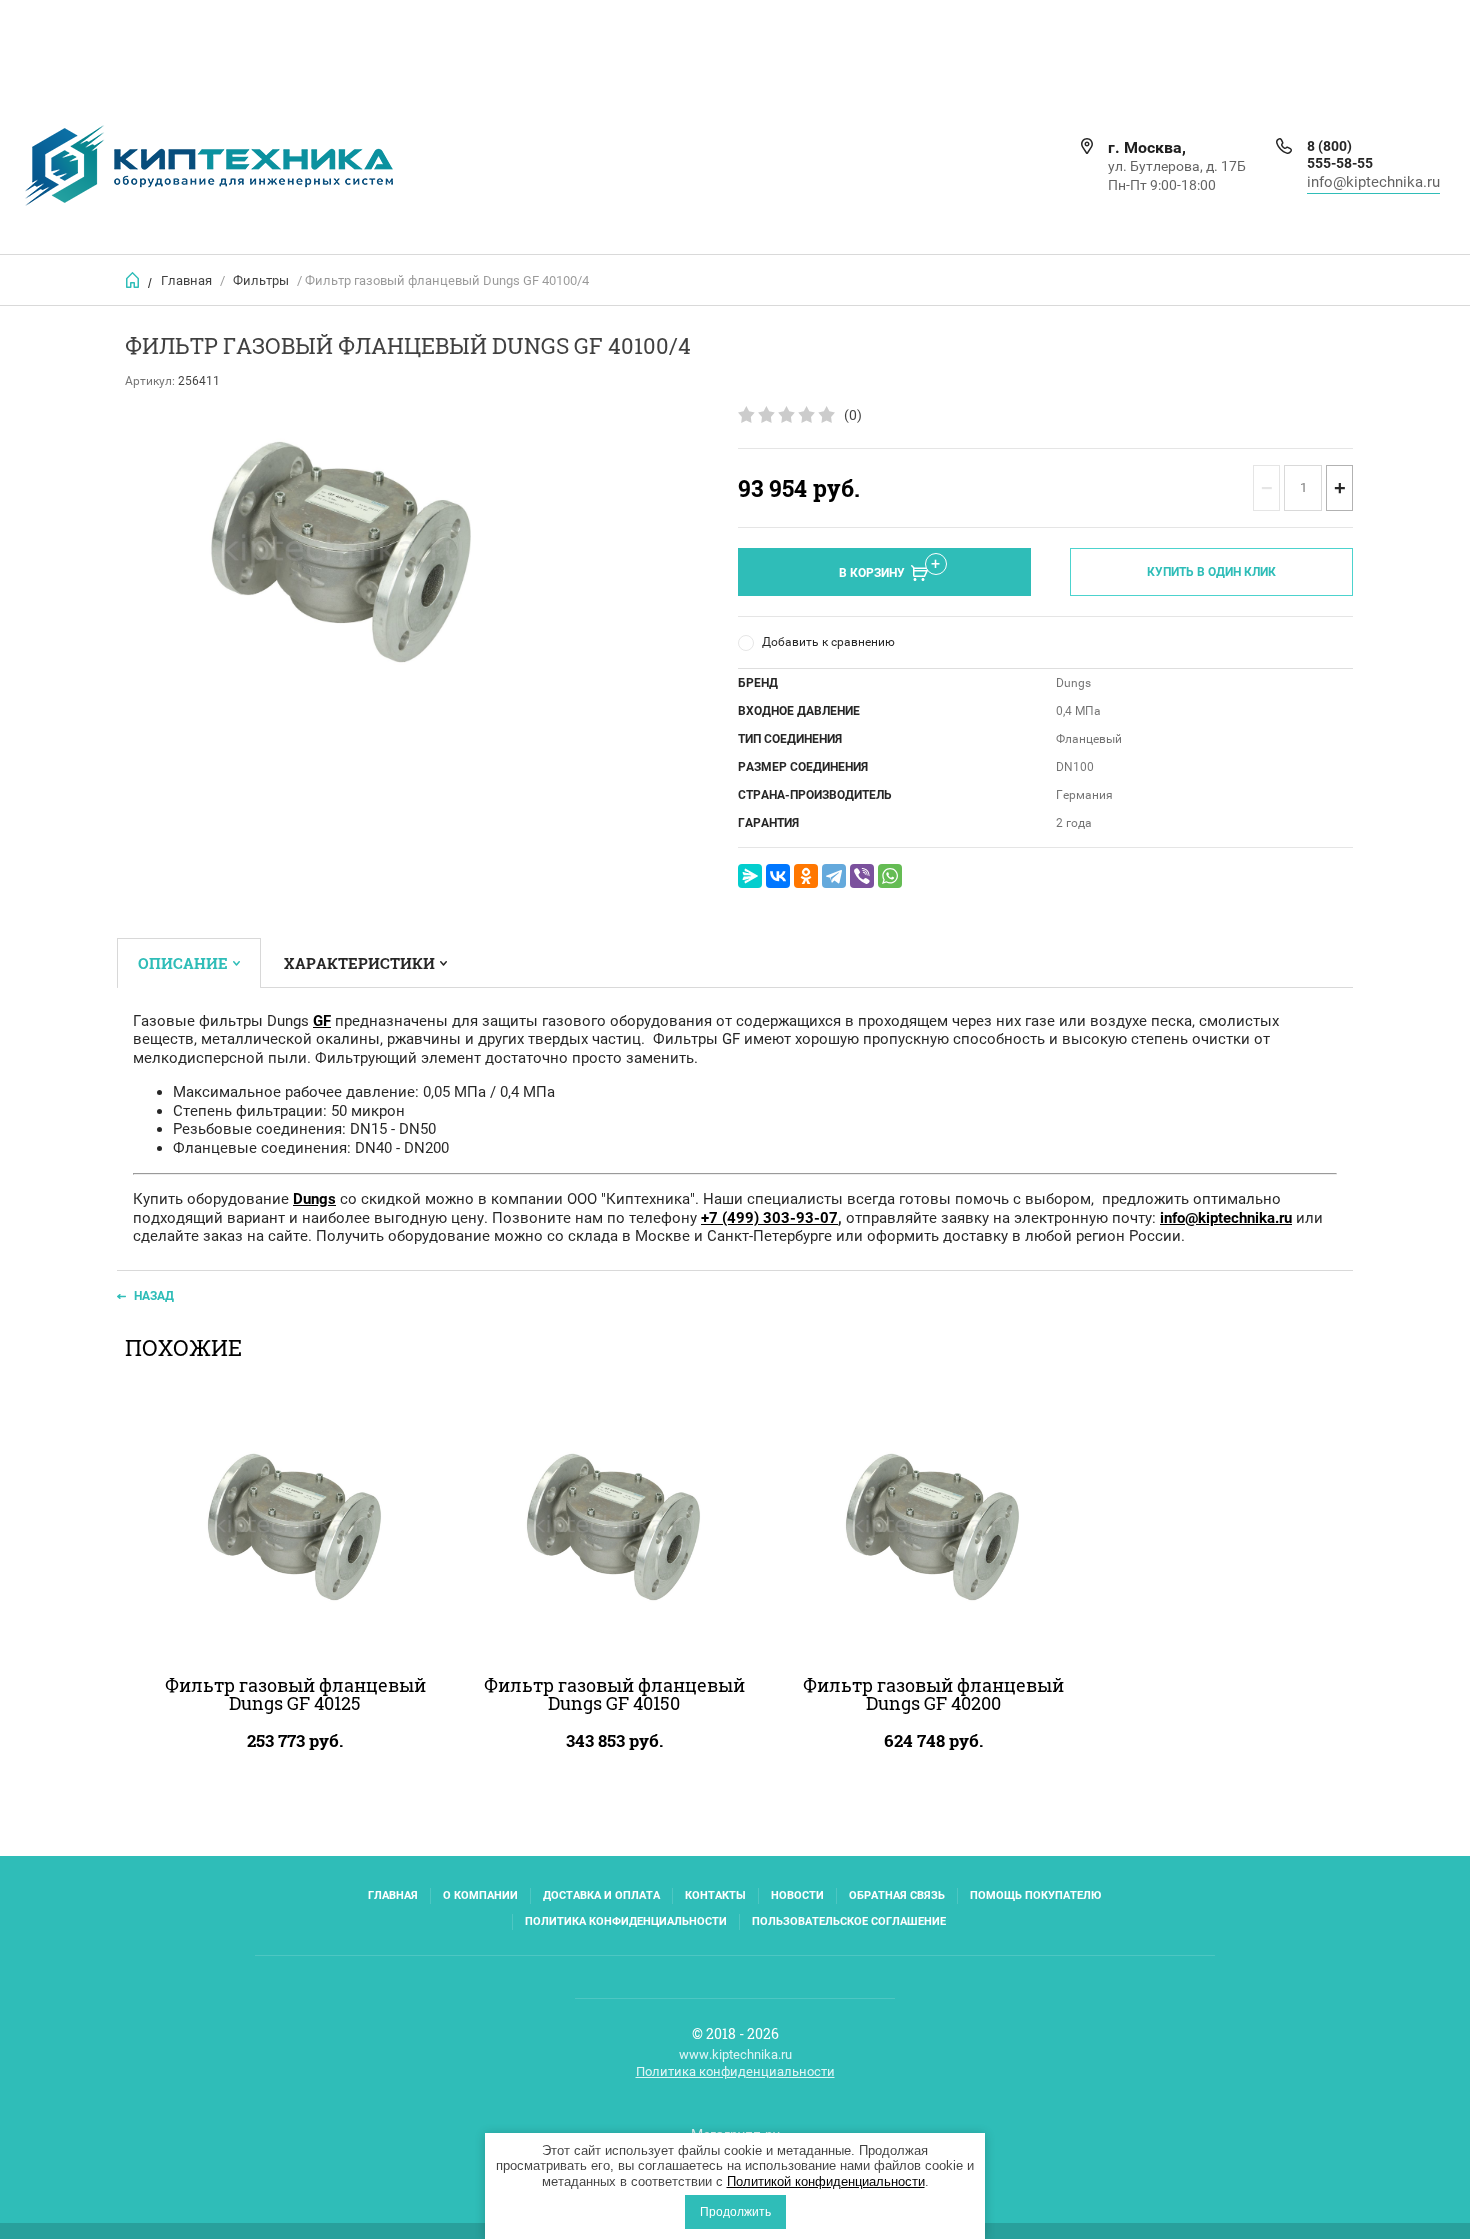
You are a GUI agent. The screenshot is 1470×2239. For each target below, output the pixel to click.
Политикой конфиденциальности (826, 2181)
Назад (154, 1296)
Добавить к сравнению (828, 642)
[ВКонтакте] (778, 876)
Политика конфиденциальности (626, 1921)
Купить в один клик (1211, 572)
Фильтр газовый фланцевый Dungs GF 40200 (933, 1694)
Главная (186, 280)
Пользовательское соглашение (849, 1921)
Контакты (715, 1895)
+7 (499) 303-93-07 (769, 1218)
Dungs (314, 1199)
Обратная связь (897, 1895)
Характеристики (359, 963)
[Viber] (862, 876)
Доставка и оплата (601, 1895)
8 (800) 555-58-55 (1340, 155)
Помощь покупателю (1035, 1895)
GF (322, 1021)
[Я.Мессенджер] (750, 876)
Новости (797, 1895)
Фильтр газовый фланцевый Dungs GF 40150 (614, 1694)
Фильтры (261, 280)
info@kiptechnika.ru (1373, 182)
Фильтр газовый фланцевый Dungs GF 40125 (295, 1694)
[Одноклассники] (806, 876)
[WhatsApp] (890, 876)
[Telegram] (834, 876)
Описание (183, 963)
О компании (480, 1895)
